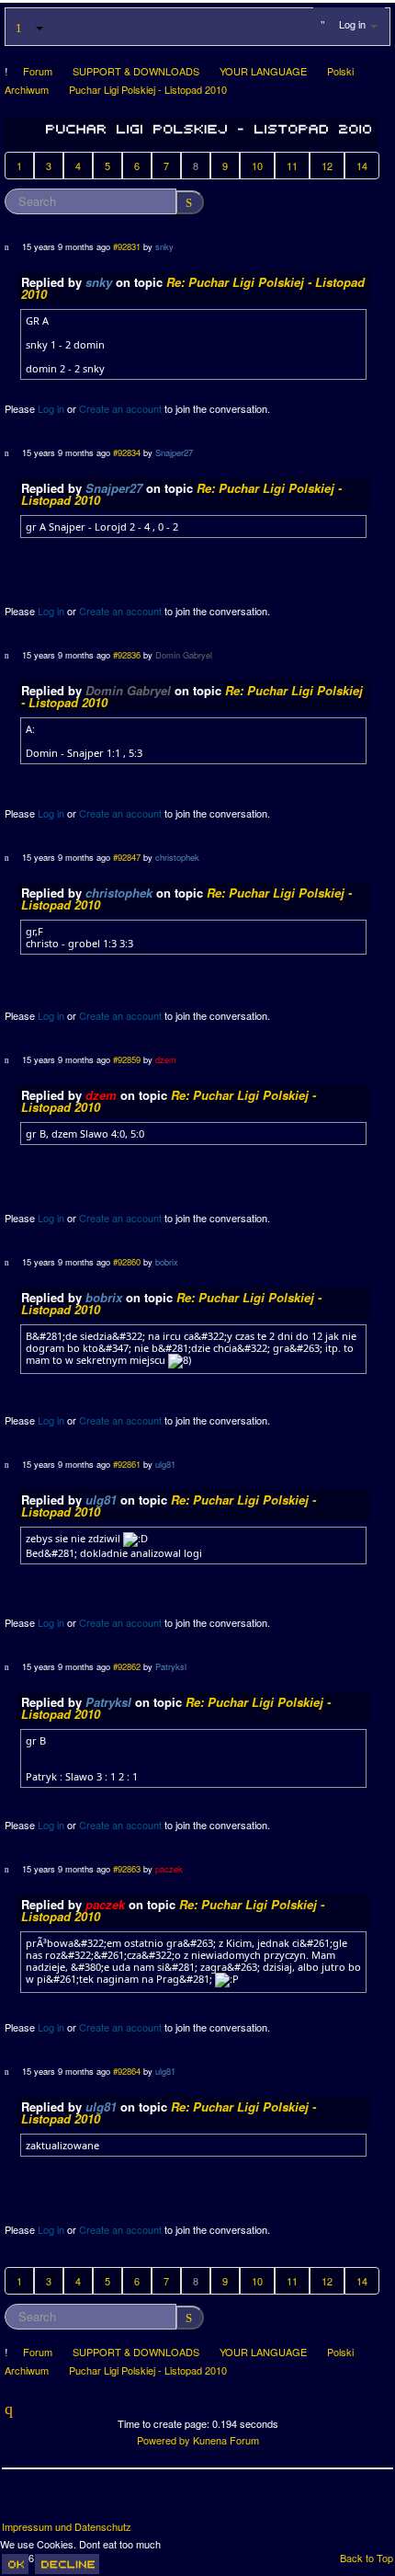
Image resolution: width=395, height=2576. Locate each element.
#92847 (127, 857)
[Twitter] (51, 2502)
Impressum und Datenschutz (67, 2527)
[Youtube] (85, 2502)
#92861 (127, 1464)
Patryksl (171, 1666)
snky (164, 246)
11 (292, 166)
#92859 (127, 1059)
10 (257, 166)
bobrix (167, 1262)
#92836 (127, 655)
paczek (169, 1869)
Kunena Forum (226, 2440)
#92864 (127, 2071)
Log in (51, 408)
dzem (166, 1059)
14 (362, 166)
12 (327, 166)
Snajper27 (174, 452)
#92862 (127, 1666)
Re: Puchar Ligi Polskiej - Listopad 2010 (193, 288)
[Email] (119, 2502)
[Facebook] (17, 2502)
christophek (177, 857)
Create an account (120, 408)
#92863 (127, 1869)
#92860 (127, 1262)
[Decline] (67, 2564)
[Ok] (15, 2564)
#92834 (127, 452)
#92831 (127, 246)
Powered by (164, 2440)
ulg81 (165, 1464)
